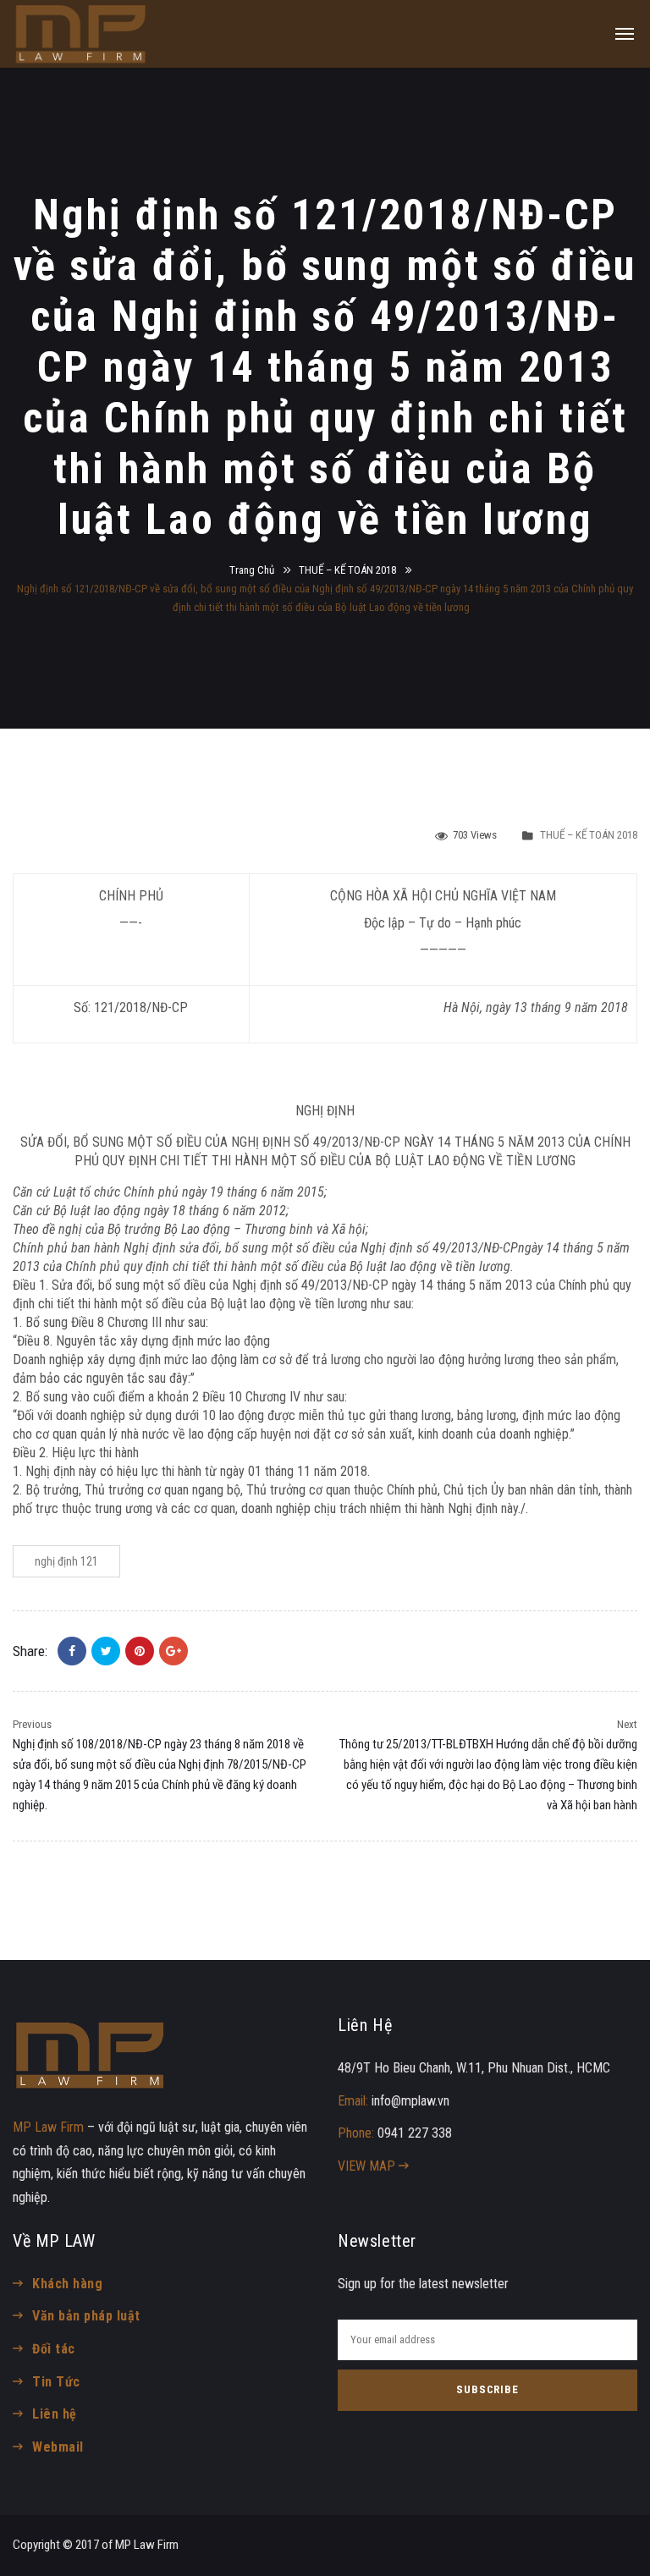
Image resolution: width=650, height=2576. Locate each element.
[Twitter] (106, 1651)
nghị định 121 (66, 1561)
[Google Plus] (174, 1651)
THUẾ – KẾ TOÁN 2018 (347, 570)
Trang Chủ (252, 570)
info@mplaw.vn (410, 2101)
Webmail (58, 2447)
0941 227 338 (415, 2133)
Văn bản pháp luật (86, 2316)
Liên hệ (54, 2414)
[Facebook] (72, 1651)
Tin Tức (56, 2382)
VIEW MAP (368, 2166)
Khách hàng (67, 2284)
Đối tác (53, 2349)
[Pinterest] (140, 1651)
